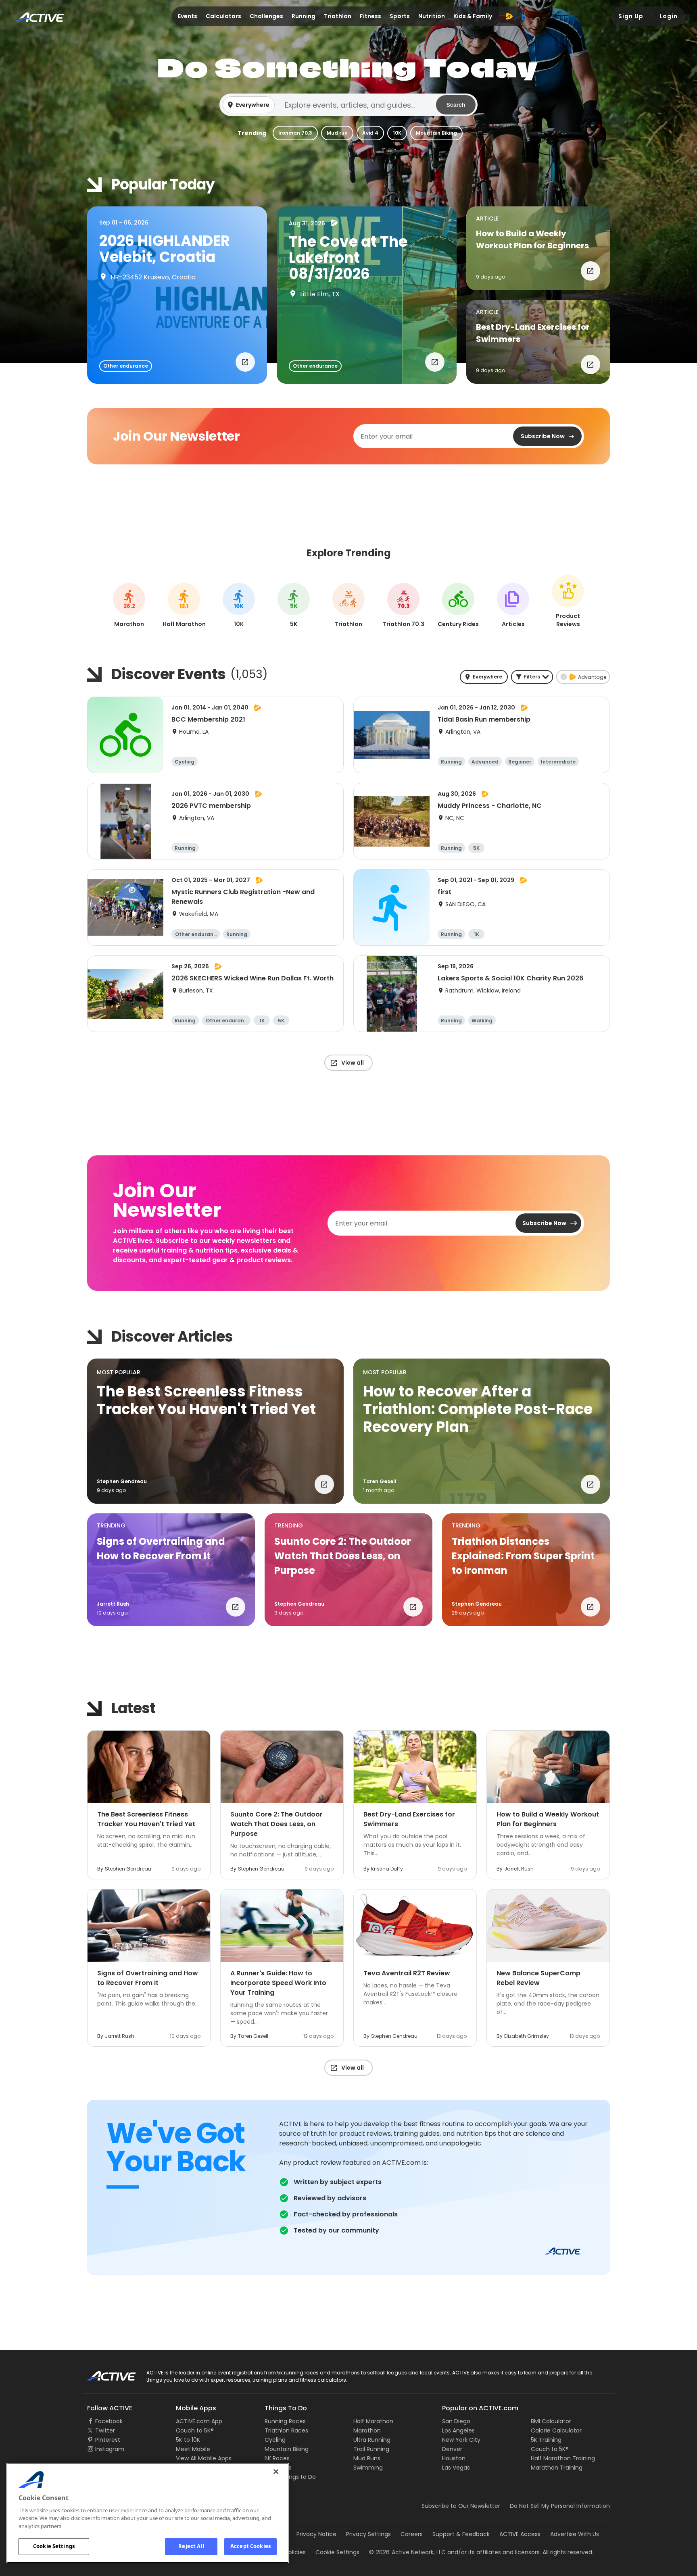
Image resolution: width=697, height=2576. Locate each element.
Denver (452, 2449)
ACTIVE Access (520, 2534)
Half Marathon (373, 2421)
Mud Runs (367, 2458)
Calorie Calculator (556, 2430)
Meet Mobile (193, 2449)
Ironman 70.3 (295, 133)
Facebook (109, 2421)
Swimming (368, 2468)
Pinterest (108, 2440)
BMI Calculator (551, 2421)
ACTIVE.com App (199, 2421)
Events (188, 16)
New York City (461, 2440)
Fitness (370, 16)
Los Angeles (458, 2430)
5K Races (277, 2458)
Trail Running (371, 2449)
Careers (412, 2534)
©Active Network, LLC (407, 2552)
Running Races (285, 2421)
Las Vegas (456, 2468)
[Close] (276, 2472)
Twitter (105, 2430)
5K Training (546, 2440)
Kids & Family (473, 16)
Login (669, 16)
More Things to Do (290, 2477)
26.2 (129, 606)
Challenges (266, 16)
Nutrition (432, 16)
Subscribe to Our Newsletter (461, 2506)
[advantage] (509, 16)
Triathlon (338, 16)
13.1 (184, 606)
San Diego (456, 2421)
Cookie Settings (54, 2546)
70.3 (404, 606)
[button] (348, 105)
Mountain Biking (436, 133)
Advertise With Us (575, 2534)
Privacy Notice (316, 2534)
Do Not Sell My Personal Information (560, 2506)
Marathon (367, 2430)
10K (397, 133)
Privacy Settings (368, 2534)
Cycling (275, 2440)
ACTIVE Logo (104, 2373)
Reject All (191, 2546)
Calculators (223, 16)
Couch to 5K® (195, 2430)
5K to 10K (188, 2440)
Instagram (110, 2449)
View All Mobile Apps (204, 2458)
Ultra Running (372, 2440)
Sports (400, 16)
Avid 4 (370, 133)
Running (304, 16)
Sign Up (631, 16)
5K (294, 606)
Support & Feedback (461, 2534)
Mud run (337, 133)
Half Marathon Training (563, 2458)
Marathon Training (557, 2468)
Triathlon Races (286, 2430)
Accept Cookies (250, 2546)
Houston (454, 2458)
